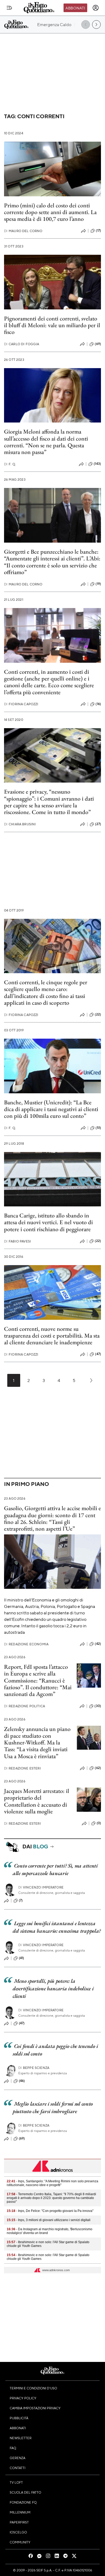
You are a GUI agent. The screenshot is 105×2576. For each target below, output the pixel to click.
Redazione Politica (24, 1706)
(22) (98, 1014)
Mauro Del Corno (23, 231)
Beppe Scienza (34, 2068)
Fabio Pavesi (17, 1241)
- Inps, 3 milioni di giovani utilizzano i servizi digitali (49, 2220)
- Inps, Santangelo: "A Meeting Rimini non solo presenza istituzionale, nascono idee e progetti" (52, 2183)
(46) (22, 2081)
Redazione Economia (26, 1644)
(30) (98, 1706)
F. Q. (10, 464)
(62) (98, 1768)
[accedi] (96, 8)
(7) (21, 1900)
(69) (98, 344)
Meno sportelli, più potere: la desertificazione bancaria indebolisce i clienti (53, 1988)
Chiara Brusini (20, 824)
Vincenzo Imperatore (41, 1887)
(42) (98, 1644)
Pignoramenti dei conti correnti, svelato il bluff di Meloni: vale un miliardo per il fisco (52, 325)
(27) (98, 824)
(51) (98, 1128)
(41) (22, 1958)
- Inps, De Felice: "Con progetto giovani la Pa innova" (50, 2211)
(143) (97, 464)
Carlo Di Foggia (22, 344)
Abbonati (75, 8)
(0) (99, 1823)
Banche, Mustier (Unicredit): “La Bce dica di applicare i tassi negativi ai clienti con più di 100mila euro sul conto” (51, 1109)
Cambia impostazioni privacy (35, 2408)
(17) (98, 231)
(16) (98, 704)
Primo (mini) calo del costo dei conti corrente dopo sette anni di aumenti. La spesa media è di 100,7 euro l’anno (50, 212)
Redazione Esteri (22, 1768)
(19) (98, 584)
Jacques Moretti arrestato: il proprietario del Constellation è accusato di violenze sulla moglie (37, 1801)
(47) (98, 1354)
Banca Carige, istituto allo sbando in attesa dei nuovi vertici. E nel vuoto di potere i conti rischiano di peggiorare (48, 1222)
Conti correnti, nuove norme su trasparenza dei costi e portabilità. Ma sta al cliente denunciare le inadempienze (52, 1336)
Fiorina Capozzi (21, 704)
